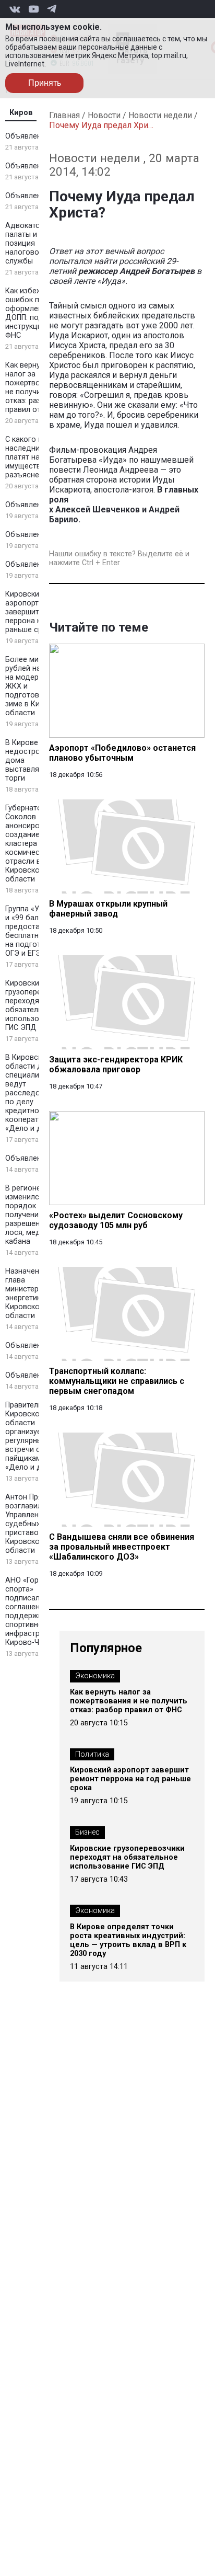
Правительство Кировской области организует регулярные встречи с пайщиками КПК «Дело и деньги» (35, 1436)
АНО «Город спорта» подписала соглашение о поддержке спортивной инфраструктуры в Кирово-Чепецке (38, 1611)
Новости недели (160, 115)
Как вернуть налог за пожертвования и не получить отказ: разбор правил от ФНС (36, 387)
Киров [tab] (21, 113)
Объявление (27, 136)
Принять (45, 83)
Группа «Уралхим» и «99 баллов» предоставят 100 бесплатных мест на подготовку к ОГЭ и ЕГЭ (37, 931)
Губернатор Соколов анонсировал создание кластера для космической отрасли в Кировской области (29, 844)
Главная (64, 115)
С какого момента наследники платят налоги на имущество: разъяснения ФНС (37, 457)
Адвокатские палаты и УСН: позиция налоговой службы (30, 243)
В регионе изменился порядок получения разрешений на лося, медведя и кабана (35, 1215)
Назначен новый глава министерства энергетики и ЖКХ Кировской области (37, 1293)
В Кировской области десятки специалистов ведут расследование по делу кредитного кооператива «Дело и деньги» (36, 1093)
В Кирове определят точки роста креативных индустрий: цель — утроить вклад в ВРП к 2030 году (128, 1940)
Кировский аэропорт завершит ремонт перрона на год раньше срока (36, 612)
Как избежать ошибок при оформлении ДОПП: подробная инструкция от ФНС (37, 313)
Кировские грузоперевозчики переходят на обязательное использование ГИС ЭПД (38, 1005)
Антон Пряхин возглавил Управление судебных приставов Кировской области (30, 1524)
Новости (104, 115)
